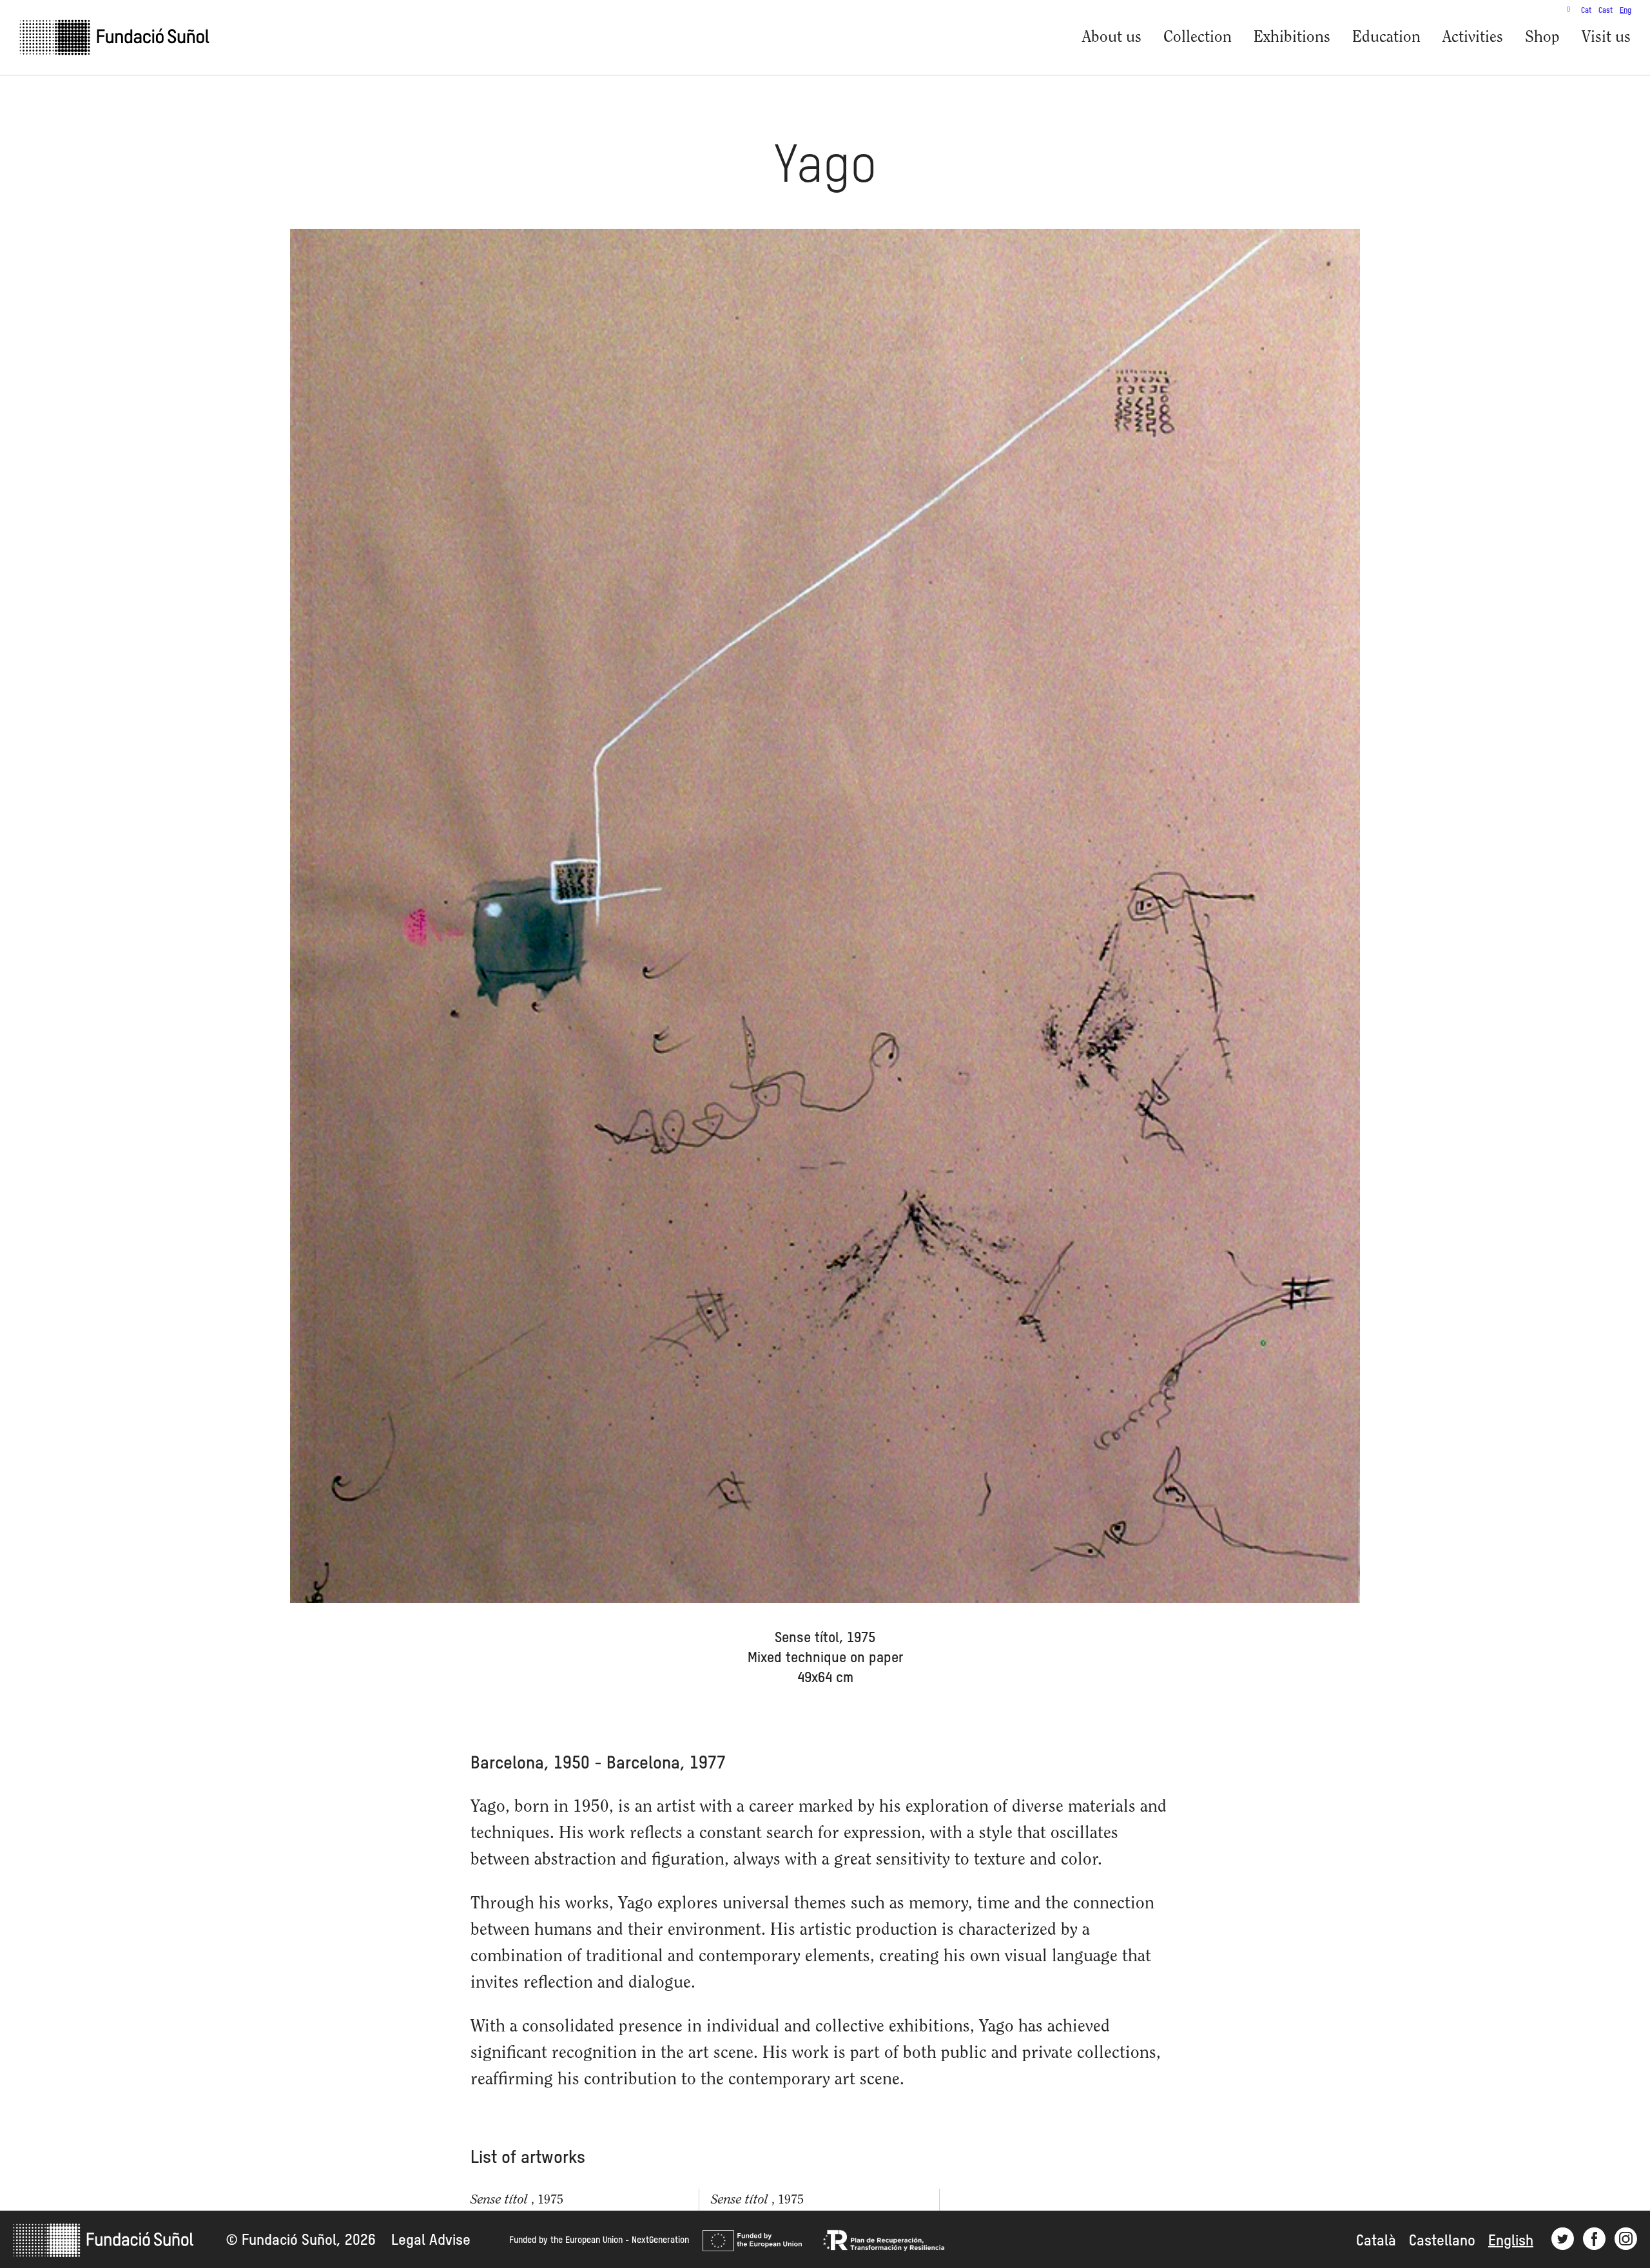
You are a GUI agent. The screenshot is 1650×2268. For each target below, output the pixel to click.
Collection (1198, 38)
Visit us (1606, 38)
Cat (1586, 11)
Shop (1542, 38)
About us (1112, 38)
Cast (1606, 11)
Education (1386, 38)
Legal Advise (431, 2241)
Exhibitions (1292, 38)
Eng (1626, 11)
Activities (1473, 38)
